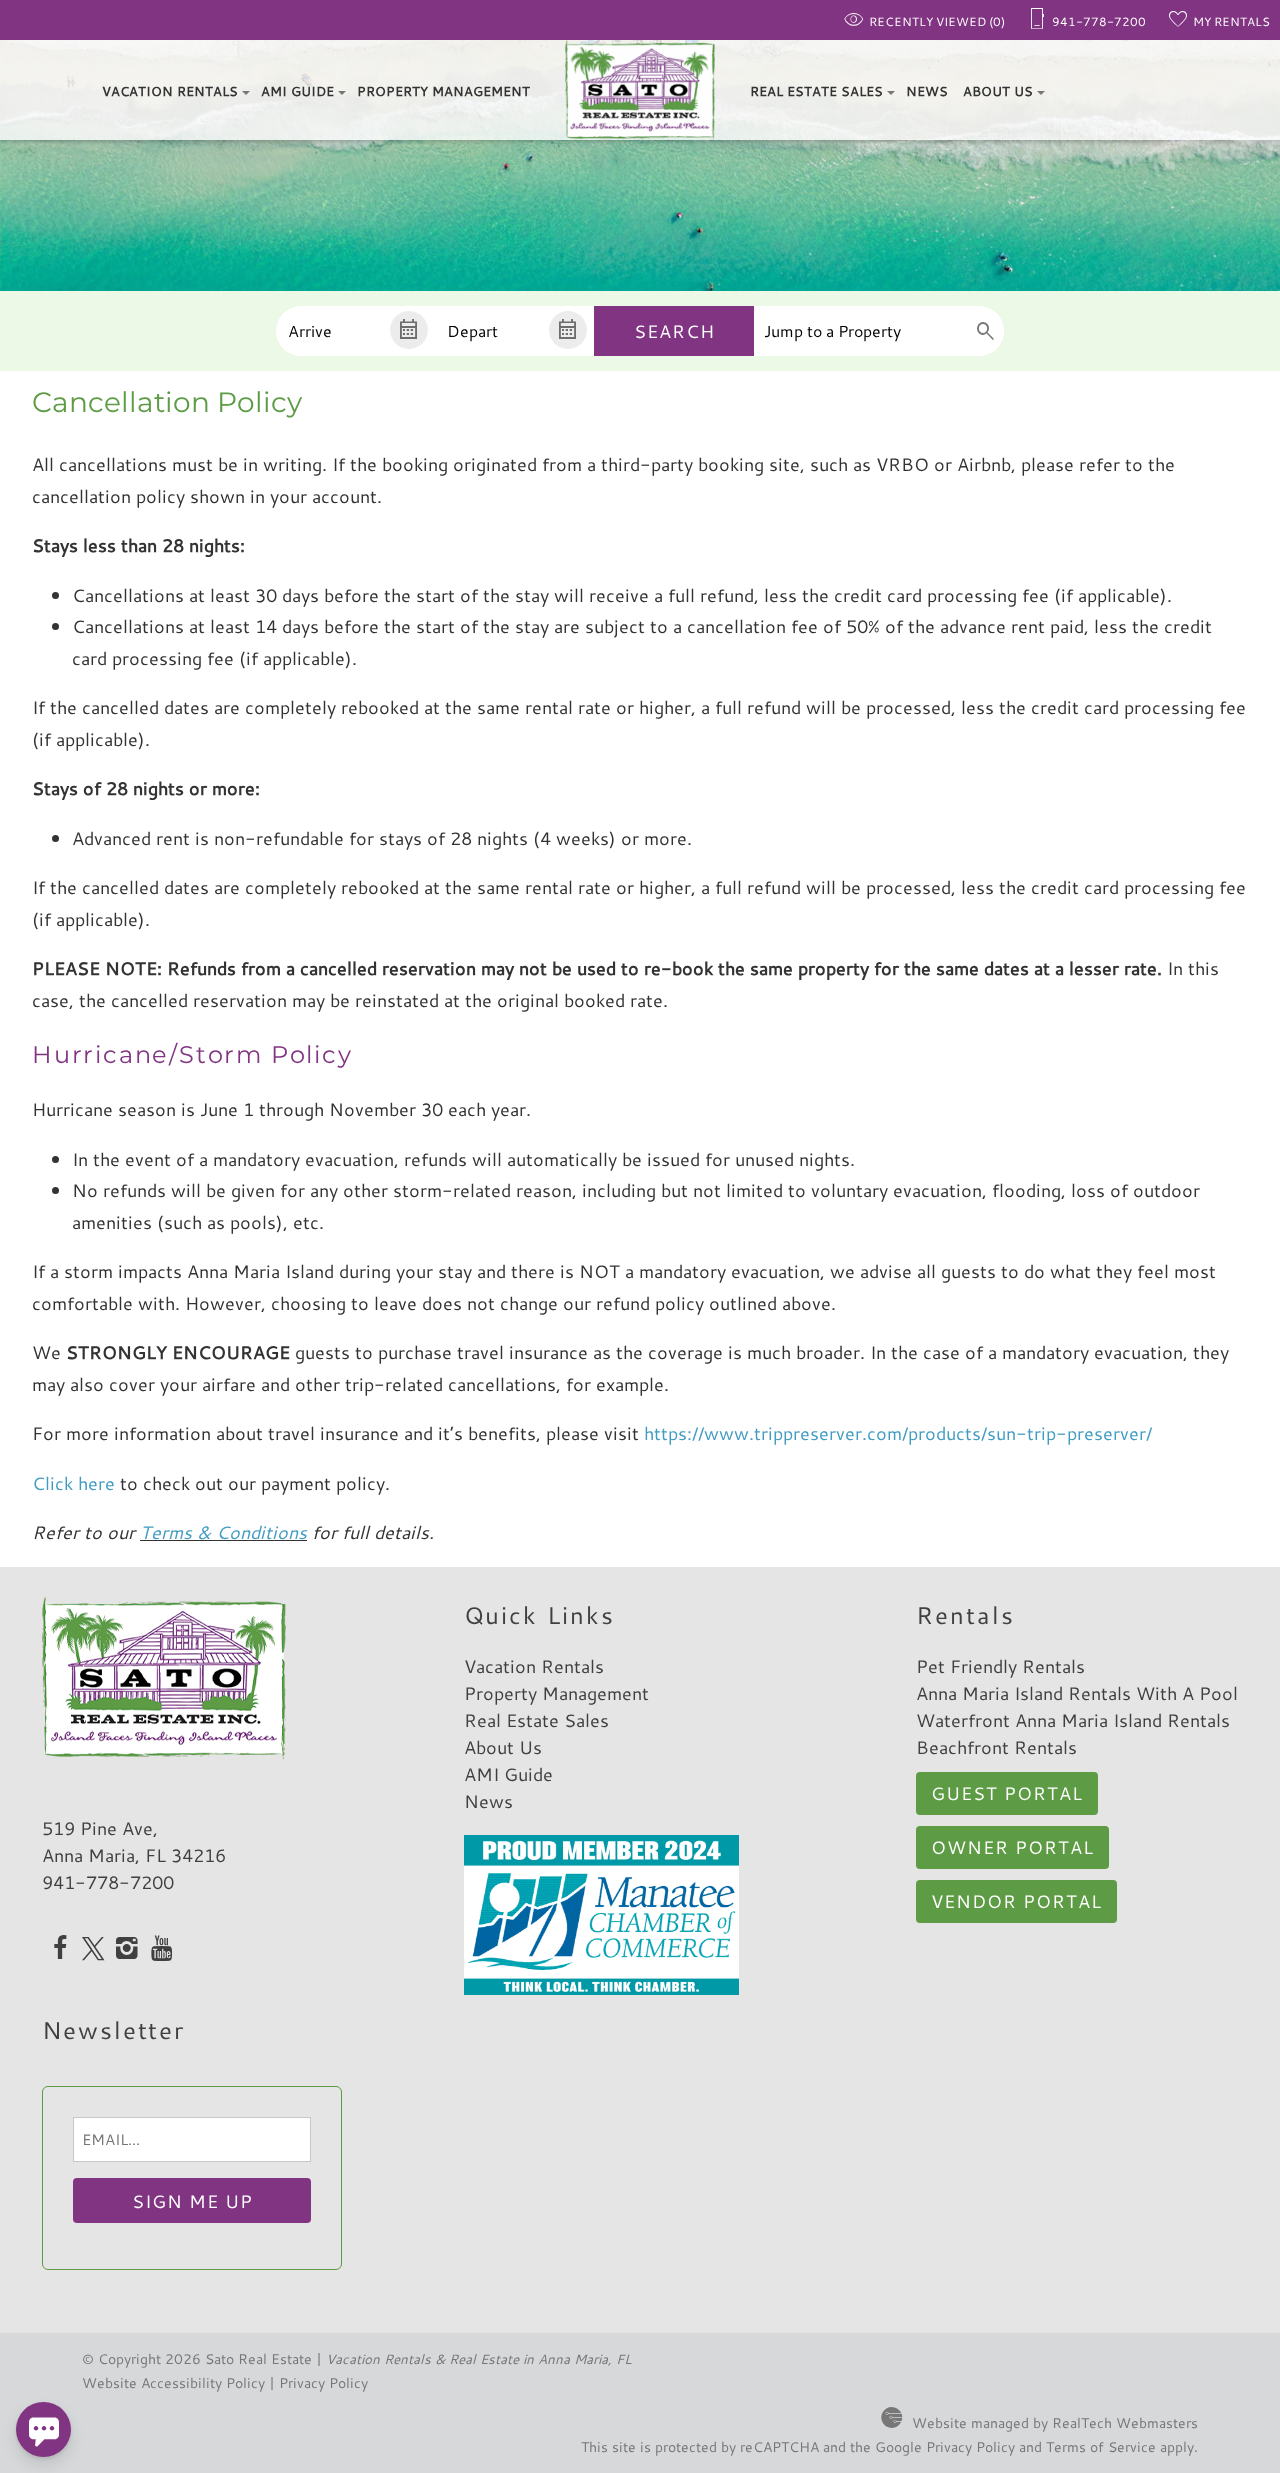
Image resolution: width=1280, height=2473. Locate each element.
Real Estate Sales (816, 91)
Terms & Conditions (223, 1532)
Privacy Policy (323, 2382)
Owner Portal (1012, 1847)
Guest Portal (1007, 1793)
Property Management (443, 91)
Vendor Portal (1016, 1901)
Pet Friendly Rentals (1000, 1666)
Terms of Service (1101, 2446)
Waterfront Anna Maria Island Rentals (1073, 1720)
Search (674, 331)
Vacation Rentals (170, 91)
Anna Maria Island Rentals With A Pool (1077, 1693)
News (927, 91)
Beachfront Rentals (996, 1747)
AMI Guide (297, 91)
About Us (998, 91)
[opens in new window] (59, 1950)
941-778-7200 (108, 1882)
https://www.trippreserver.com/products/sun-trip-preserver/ (898, 1433)
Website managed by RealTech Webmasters (1055, 2422)
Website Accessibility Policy (173, 2382)
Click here (76, 1483)
